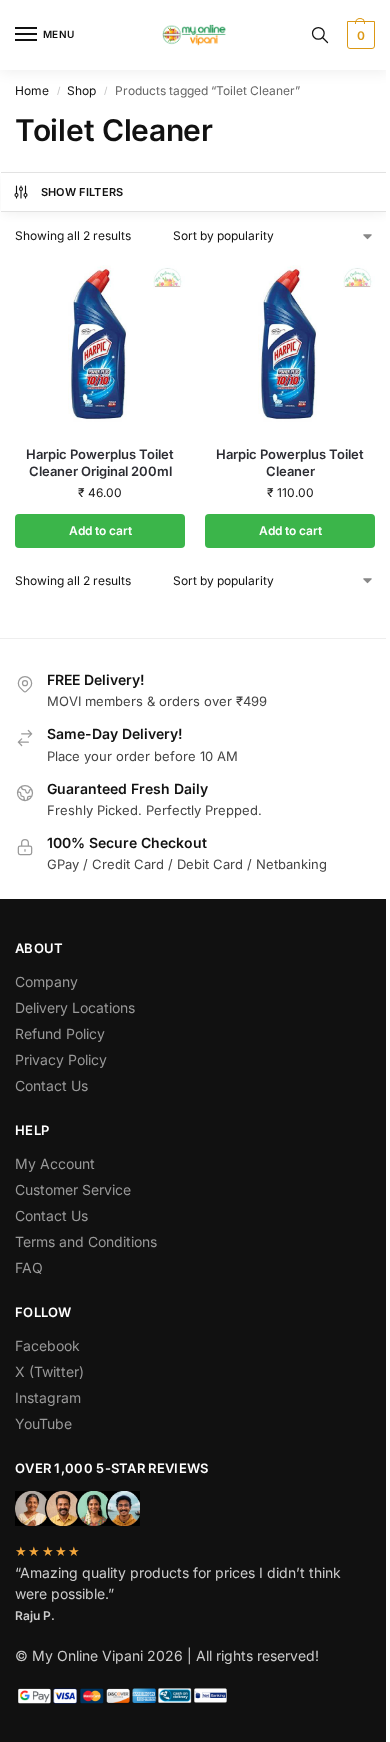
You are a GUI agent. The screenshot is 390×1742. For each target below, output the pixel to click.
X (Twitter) (49, 1371)
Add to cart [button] (100, 530)
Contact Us (51, 1085)
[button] (358, 35)
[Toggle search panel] (320, 35)
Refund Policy (60, 1033)
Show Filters (82, 192)
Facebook (47, 1345)
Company (46, 981)
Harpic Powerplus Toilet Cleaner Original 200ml (100, 462)
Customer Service (73, 1189)
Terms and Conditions (86, 1241)
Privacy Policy (61, 1059)
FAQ (29, 1267)
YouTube (43, 1423)
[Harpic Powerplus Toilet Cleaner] (290, 345)
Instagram (48, 1397)
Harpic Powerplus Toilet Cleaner (290, 462)
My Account (55, 1163)
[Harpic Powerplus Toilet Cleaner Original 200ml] (100, 345)
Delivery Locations (75, 1007)
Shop (81, 90)
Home (32, 90)
